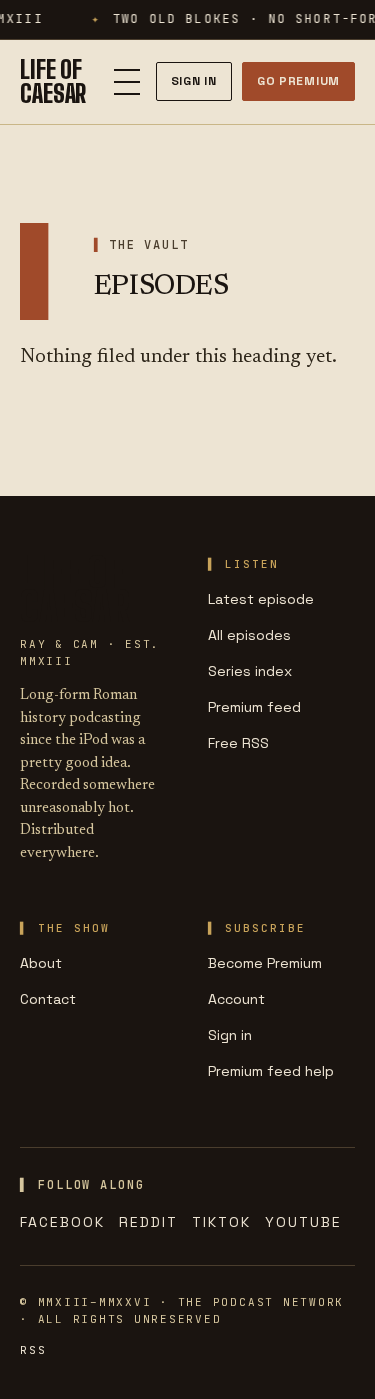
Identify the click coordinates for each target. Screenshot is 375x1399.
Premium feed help (271, 1071)
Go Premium (298, 81)
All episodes (249, 635)
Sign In (194, 81)
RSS (33, 1350)
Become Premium (265, 963)
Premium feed (254, 707)
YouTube (303, 1222)
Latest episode (261, 599)
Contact (48, 999)
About (41, 963)
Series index (250, 671)
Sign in (230, 1035)
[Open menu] (127, 82)
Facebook (62, 1222)
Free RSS (238, 743)
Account (236, 999)
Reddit (148, 1222)
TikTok (221, 1222)
